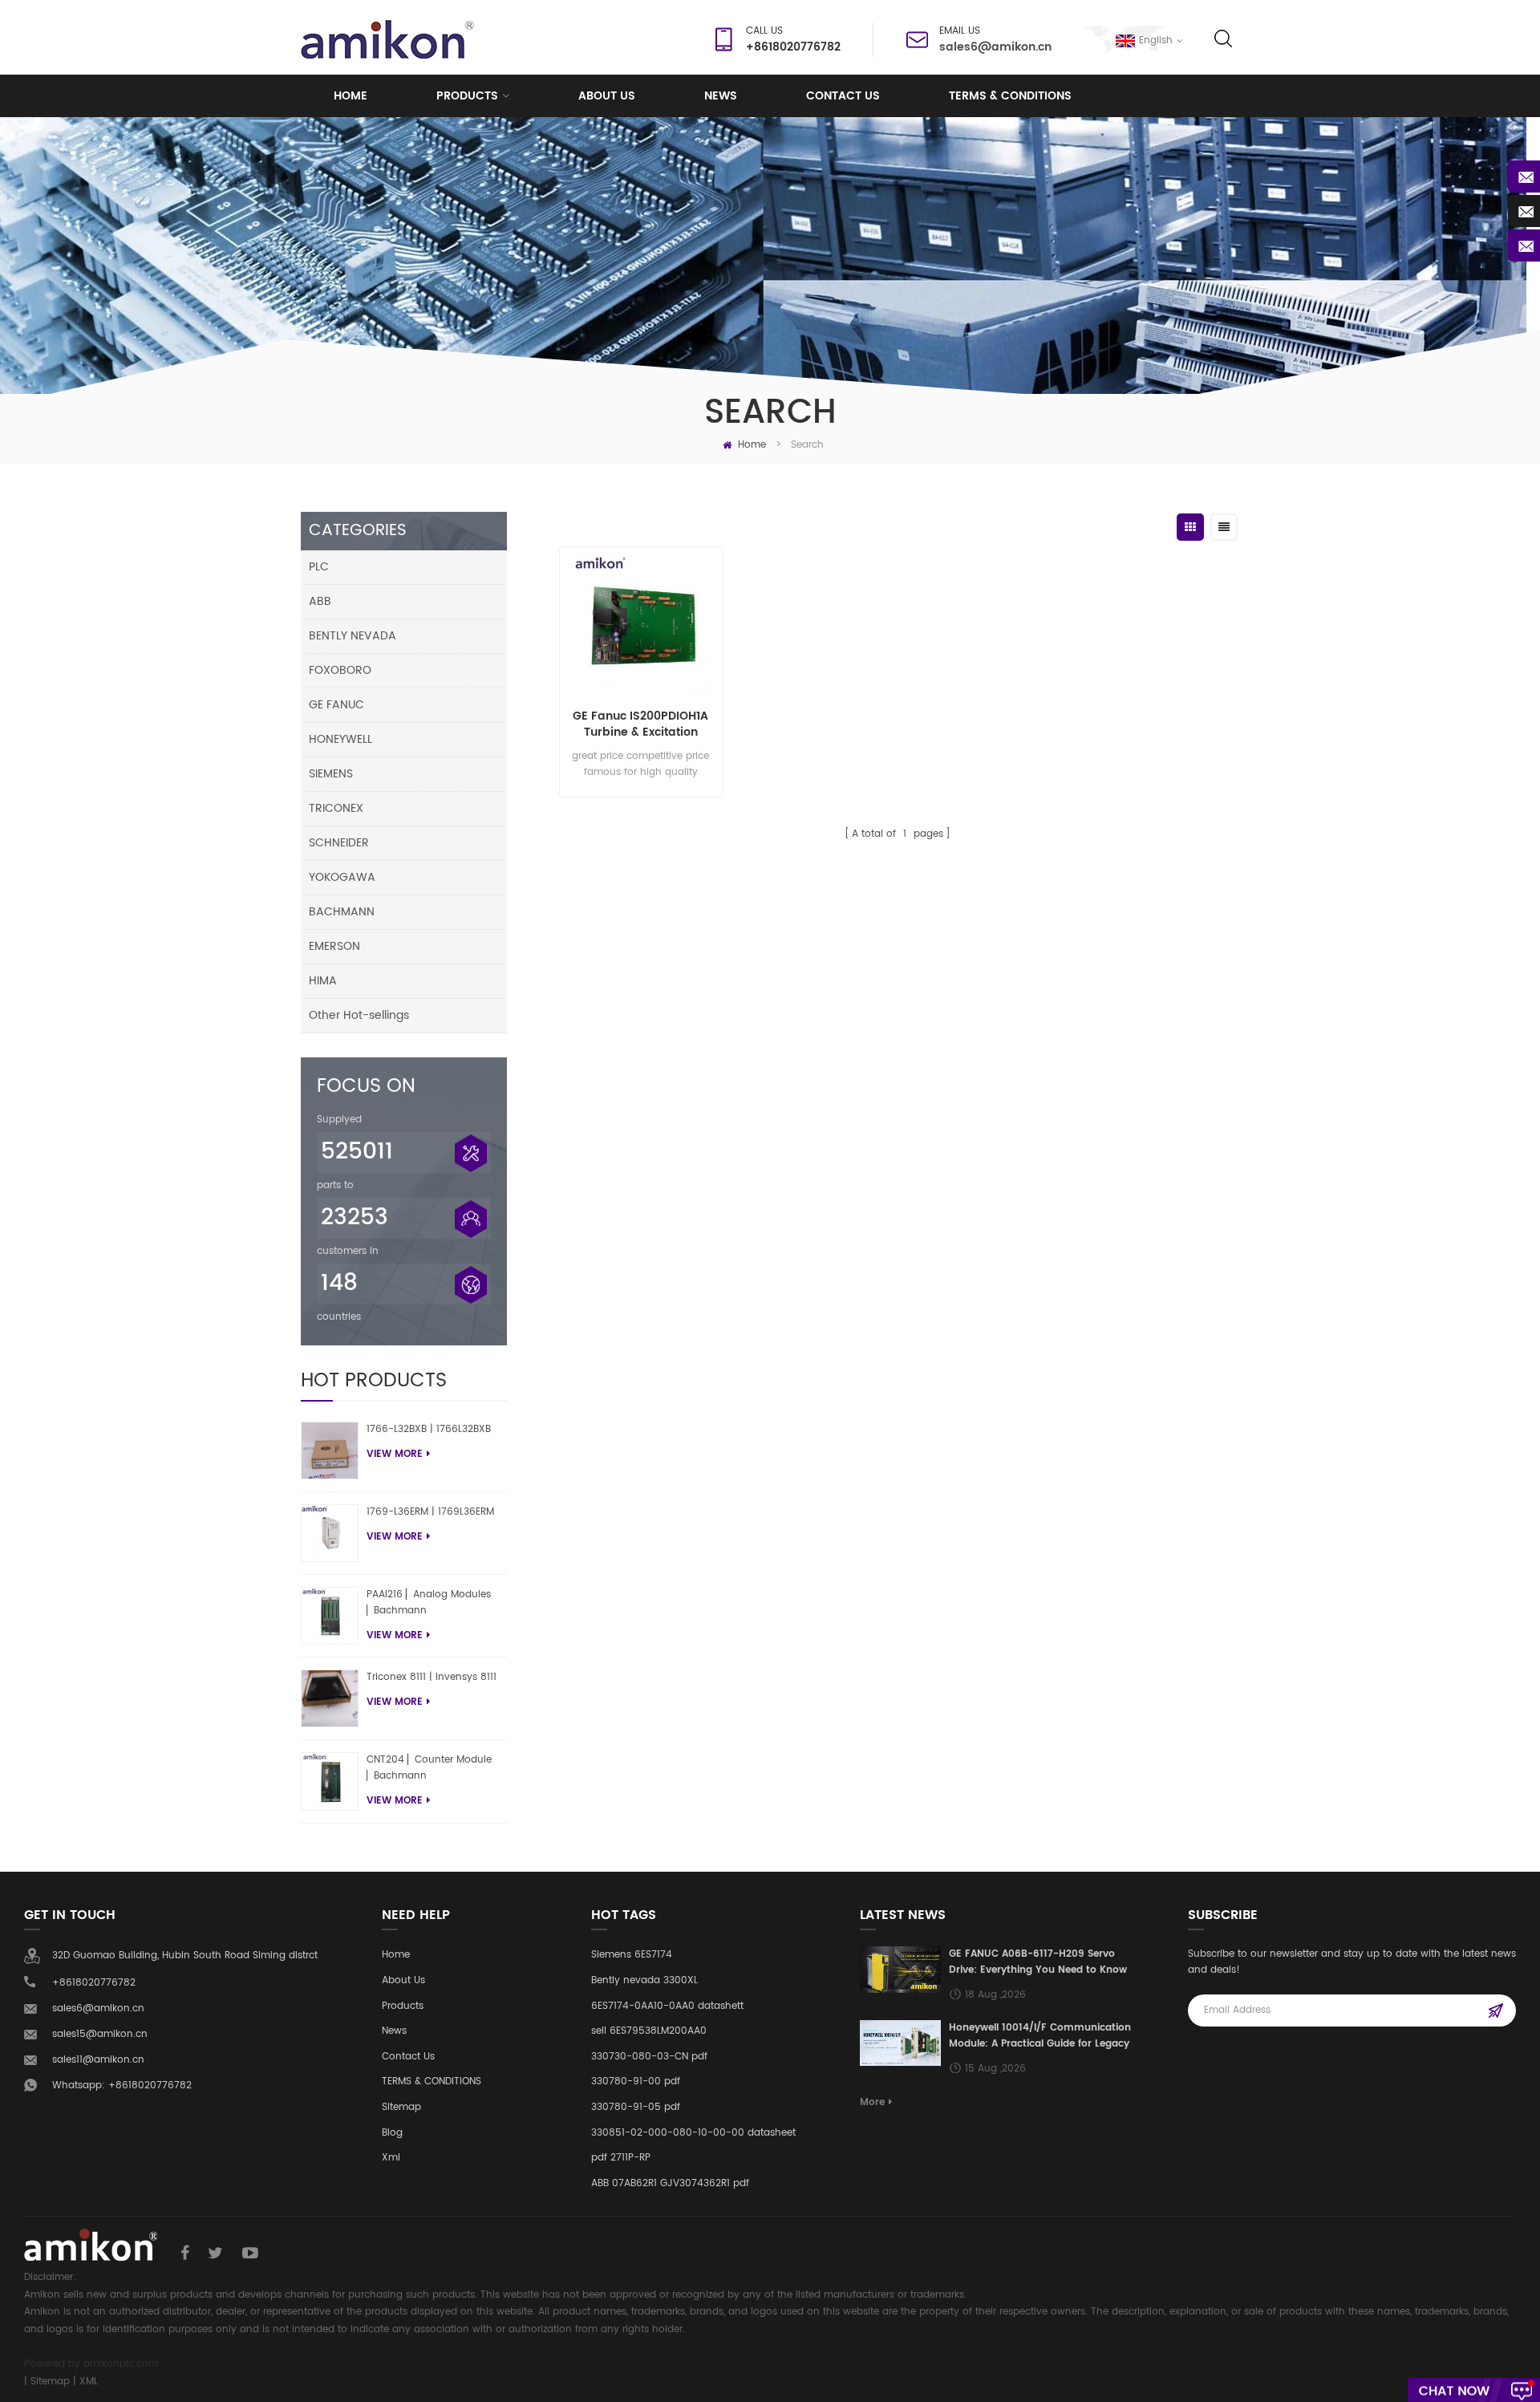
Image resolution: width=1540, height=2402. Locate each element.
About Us (403, 1980)
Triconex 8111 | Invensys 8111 (432, 1677)
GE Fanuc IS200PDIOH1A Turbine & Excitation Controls (640, 724)
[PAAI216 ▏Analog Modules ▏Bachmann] (330, 1616)
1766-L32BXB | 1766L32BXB (429, 1429)
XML (89, 2382)
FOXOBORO (340, 670)
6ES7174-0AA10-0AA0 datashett (667, 2006)
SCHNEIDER (339, 843)
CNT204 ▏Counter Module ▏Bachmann (429, 1768)
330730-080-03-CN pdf (649, 2057)
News (721, 96)
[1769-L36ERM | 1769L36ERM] (330, 1533)
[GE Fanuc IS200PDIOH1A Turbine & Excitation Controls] (640, 628)
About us (607, 96)
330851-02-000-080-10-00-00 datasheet (693, 2133)
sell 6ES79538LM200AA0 (649, 2031)
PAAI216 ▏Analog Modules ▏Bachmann (429, 1603)
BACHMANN (342, 912)
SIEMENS (331, 774)
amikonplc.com (121, 2364)
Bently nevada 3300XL (644, 1980)
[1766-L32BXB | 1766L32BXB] (330, 1451)
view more (395, 1454)
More (872, 2102)
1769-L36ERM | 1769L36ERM (430, 1512)
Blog (392, 2133)
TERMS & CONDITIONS (1010, 96)
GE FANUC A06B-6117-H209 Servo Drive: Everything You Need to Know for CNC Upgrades (1038, 1962)
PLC (319, 567)
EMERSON (334, 946)
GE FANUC (336, 705)
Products (467, 96)
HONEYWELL (340, 739)
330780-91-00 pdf (636, 2081)
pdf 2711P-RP (621, 2158)
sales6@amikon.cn (995, 47)
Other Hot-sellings (359, 1015)
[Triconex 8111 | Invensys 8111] (330, 1698)
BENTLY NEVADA (353, 636)
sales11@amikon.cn (98, 2060)
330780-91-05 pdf (636, 2107)
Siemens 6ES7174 (632, 1955)
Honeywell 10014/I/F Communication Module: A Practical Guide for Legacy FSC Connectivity (1040, 2036)
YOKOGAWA (342, 877)
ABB (320, 601)
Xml (391, 2158)
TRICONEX (336, 808)
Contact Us (843, 96)
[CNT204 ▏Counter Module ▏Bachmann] (330, 1781)
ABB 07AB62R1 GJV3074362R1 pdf (670, 2183)
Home (351, 96)
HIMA (323, 981)
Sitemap (401, 2107)
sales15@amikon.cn (100, 2034)
